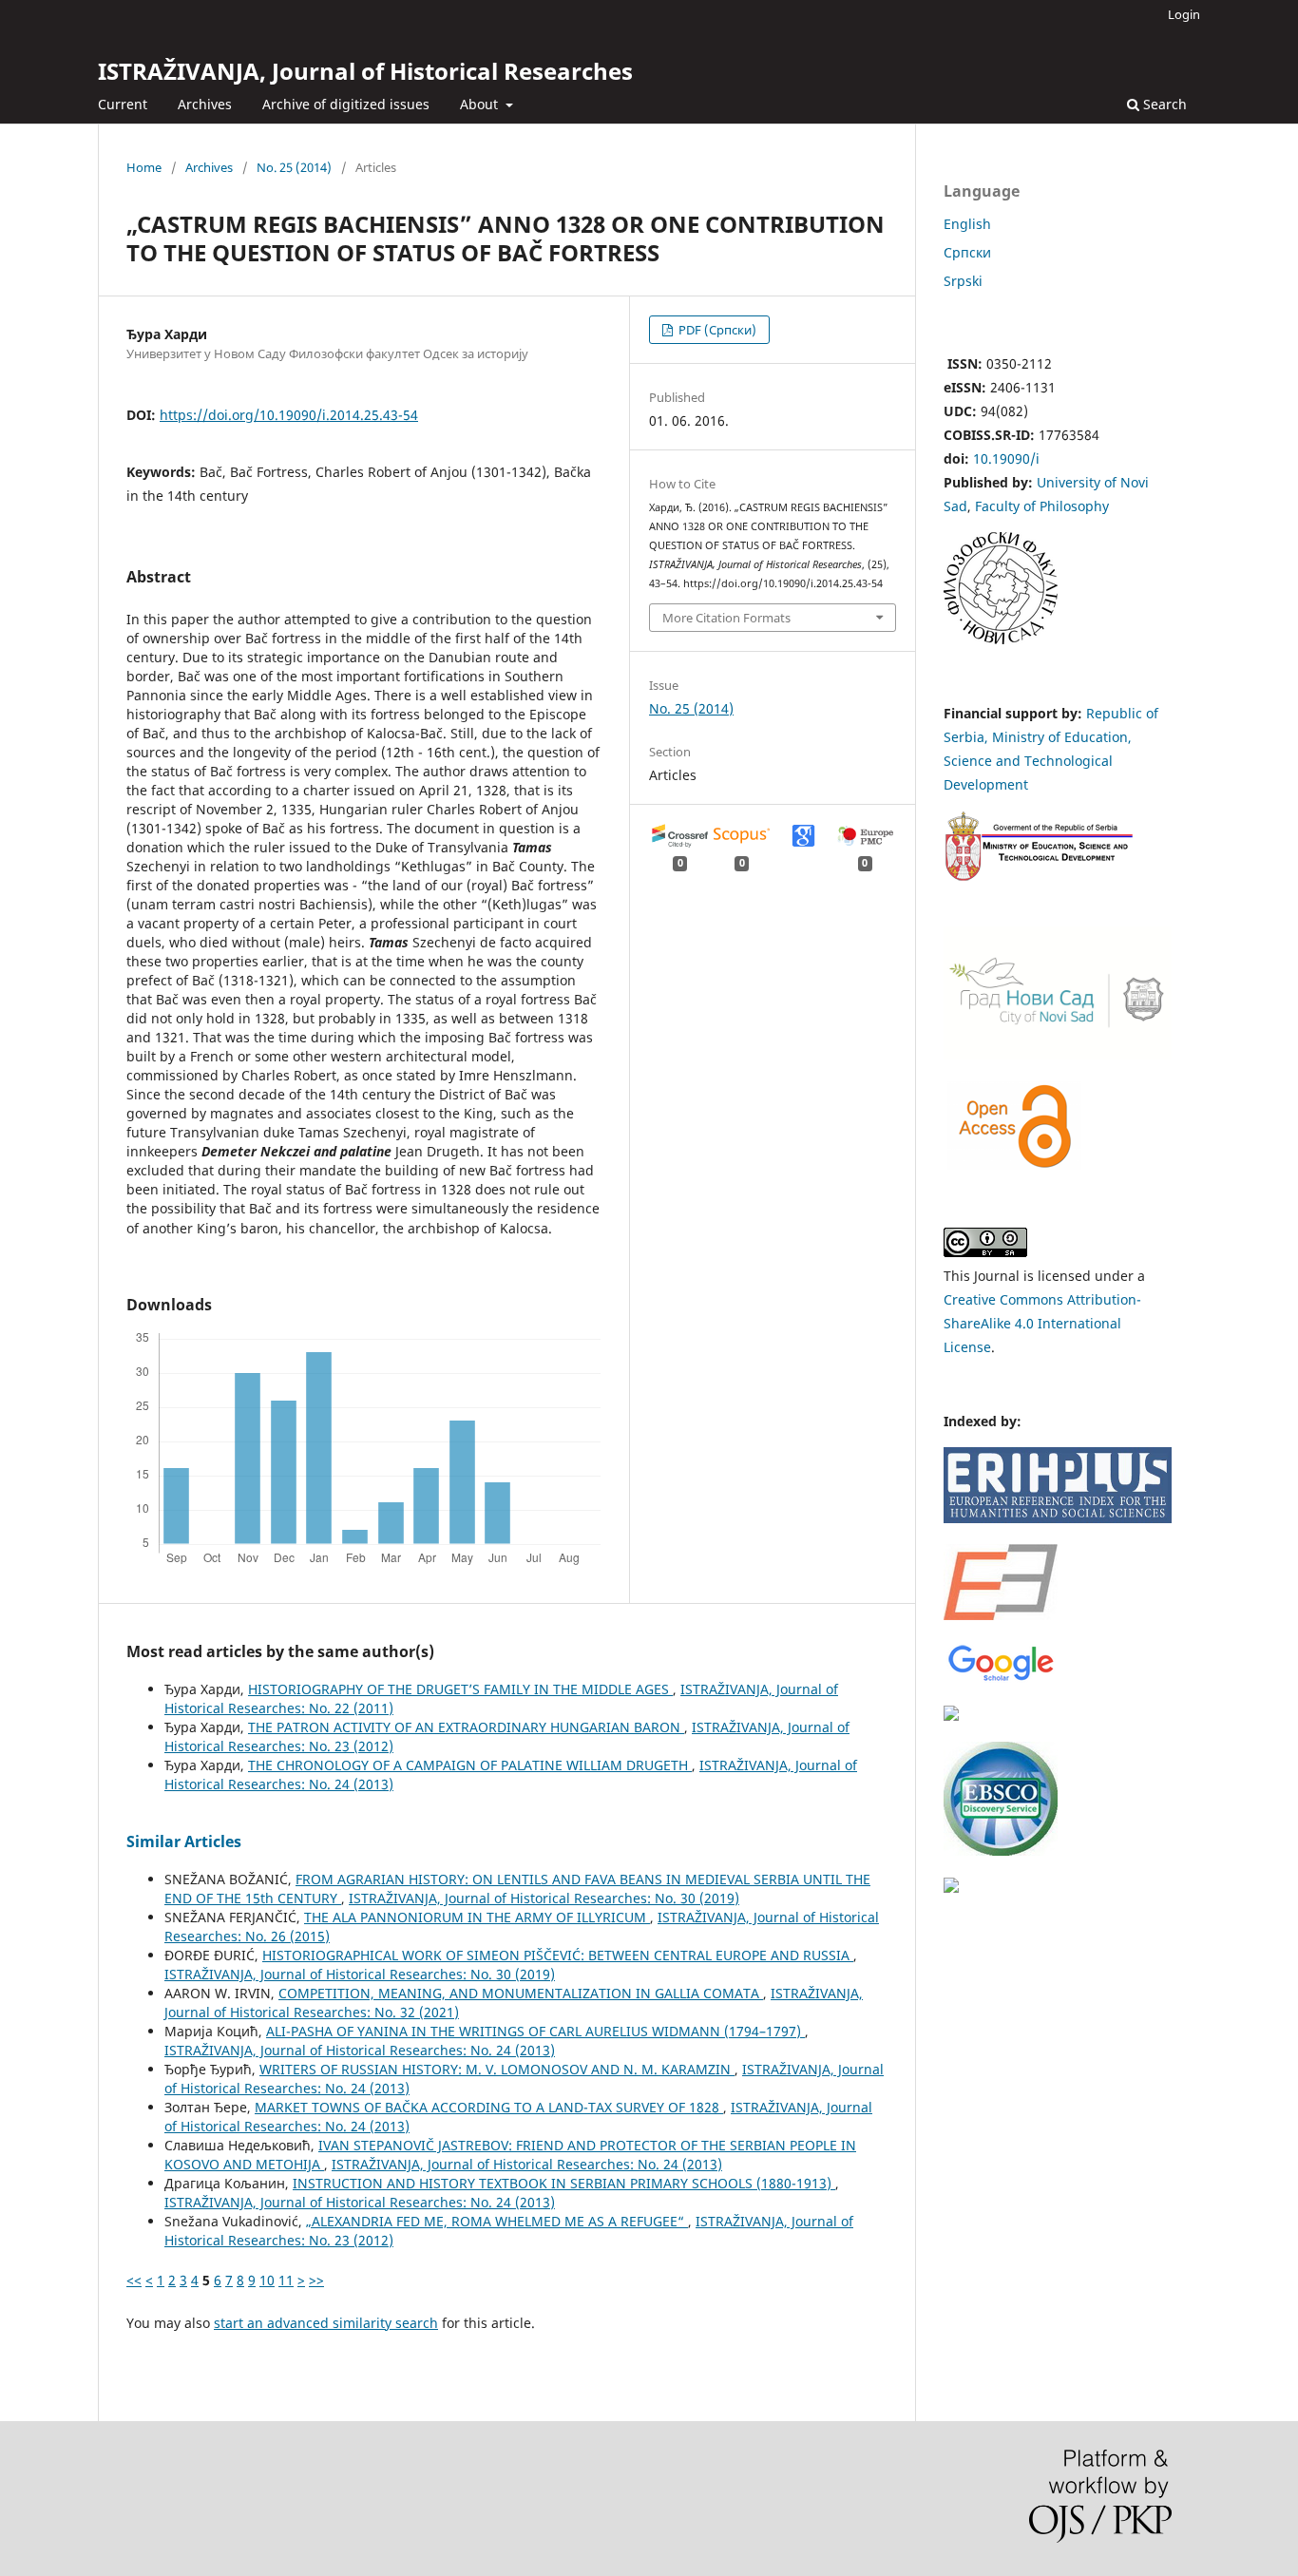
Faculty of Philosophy (1042, 506)
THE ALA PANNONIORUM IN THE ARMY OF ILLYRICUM (477, 1917)
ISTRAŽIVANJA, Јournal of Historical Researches (365, 71)
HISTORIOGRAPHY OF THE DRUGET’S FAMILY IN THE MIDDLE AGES (460, 1689)
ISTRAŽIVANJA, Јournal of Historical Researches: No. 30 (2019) (544, 1898)
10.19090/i (1006, 458)
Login (1184, 14)
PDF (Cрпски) (716, 330)
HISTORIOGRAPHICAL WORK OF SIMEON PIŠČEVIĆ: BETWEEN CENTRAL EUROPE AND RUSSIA (558, 1955)
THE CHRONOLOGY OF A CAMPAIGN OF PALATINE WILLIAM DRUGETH (470, 1765)
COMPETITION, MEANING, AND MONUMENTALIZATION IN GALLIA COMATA (521, 1993)
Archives (205, 104)
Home (144, 167)
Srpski (963, 281)
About (481, 104)
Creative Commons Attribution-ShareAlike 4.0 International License (1042, 1323)
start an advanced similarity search (326, 2323)
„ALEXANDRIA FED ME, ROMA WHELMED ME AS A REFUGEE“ (497, 2221)
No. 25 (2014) (294, 167)
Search (1163, 104)
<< (134, 2280)
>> (316, 2280)
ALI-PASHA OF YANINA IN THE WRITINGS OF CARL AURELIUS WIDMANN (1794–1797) (535, 2031)
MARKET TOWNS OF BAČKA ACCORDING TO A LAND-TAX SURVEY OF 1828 (489, 2107)
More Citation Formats (726, 618)
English (967, 224)
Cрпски (967, 252)
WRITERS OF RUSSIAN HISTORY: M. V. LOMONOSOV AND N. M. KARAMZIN (497, 2069)
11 (286, 2280)
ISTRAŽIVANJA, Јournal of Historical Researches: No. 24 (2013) (360, 2050)
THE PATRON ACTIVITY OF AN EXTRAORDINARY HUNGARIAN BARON (466, 1727)
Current (123, 104)
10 (267, 2280)
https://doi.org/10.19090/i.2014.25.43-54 (289, 415)
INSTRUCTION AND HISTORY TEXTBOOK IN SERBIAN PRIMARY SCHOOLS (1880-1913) (564, 2183)
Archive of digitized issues (346, 104)
